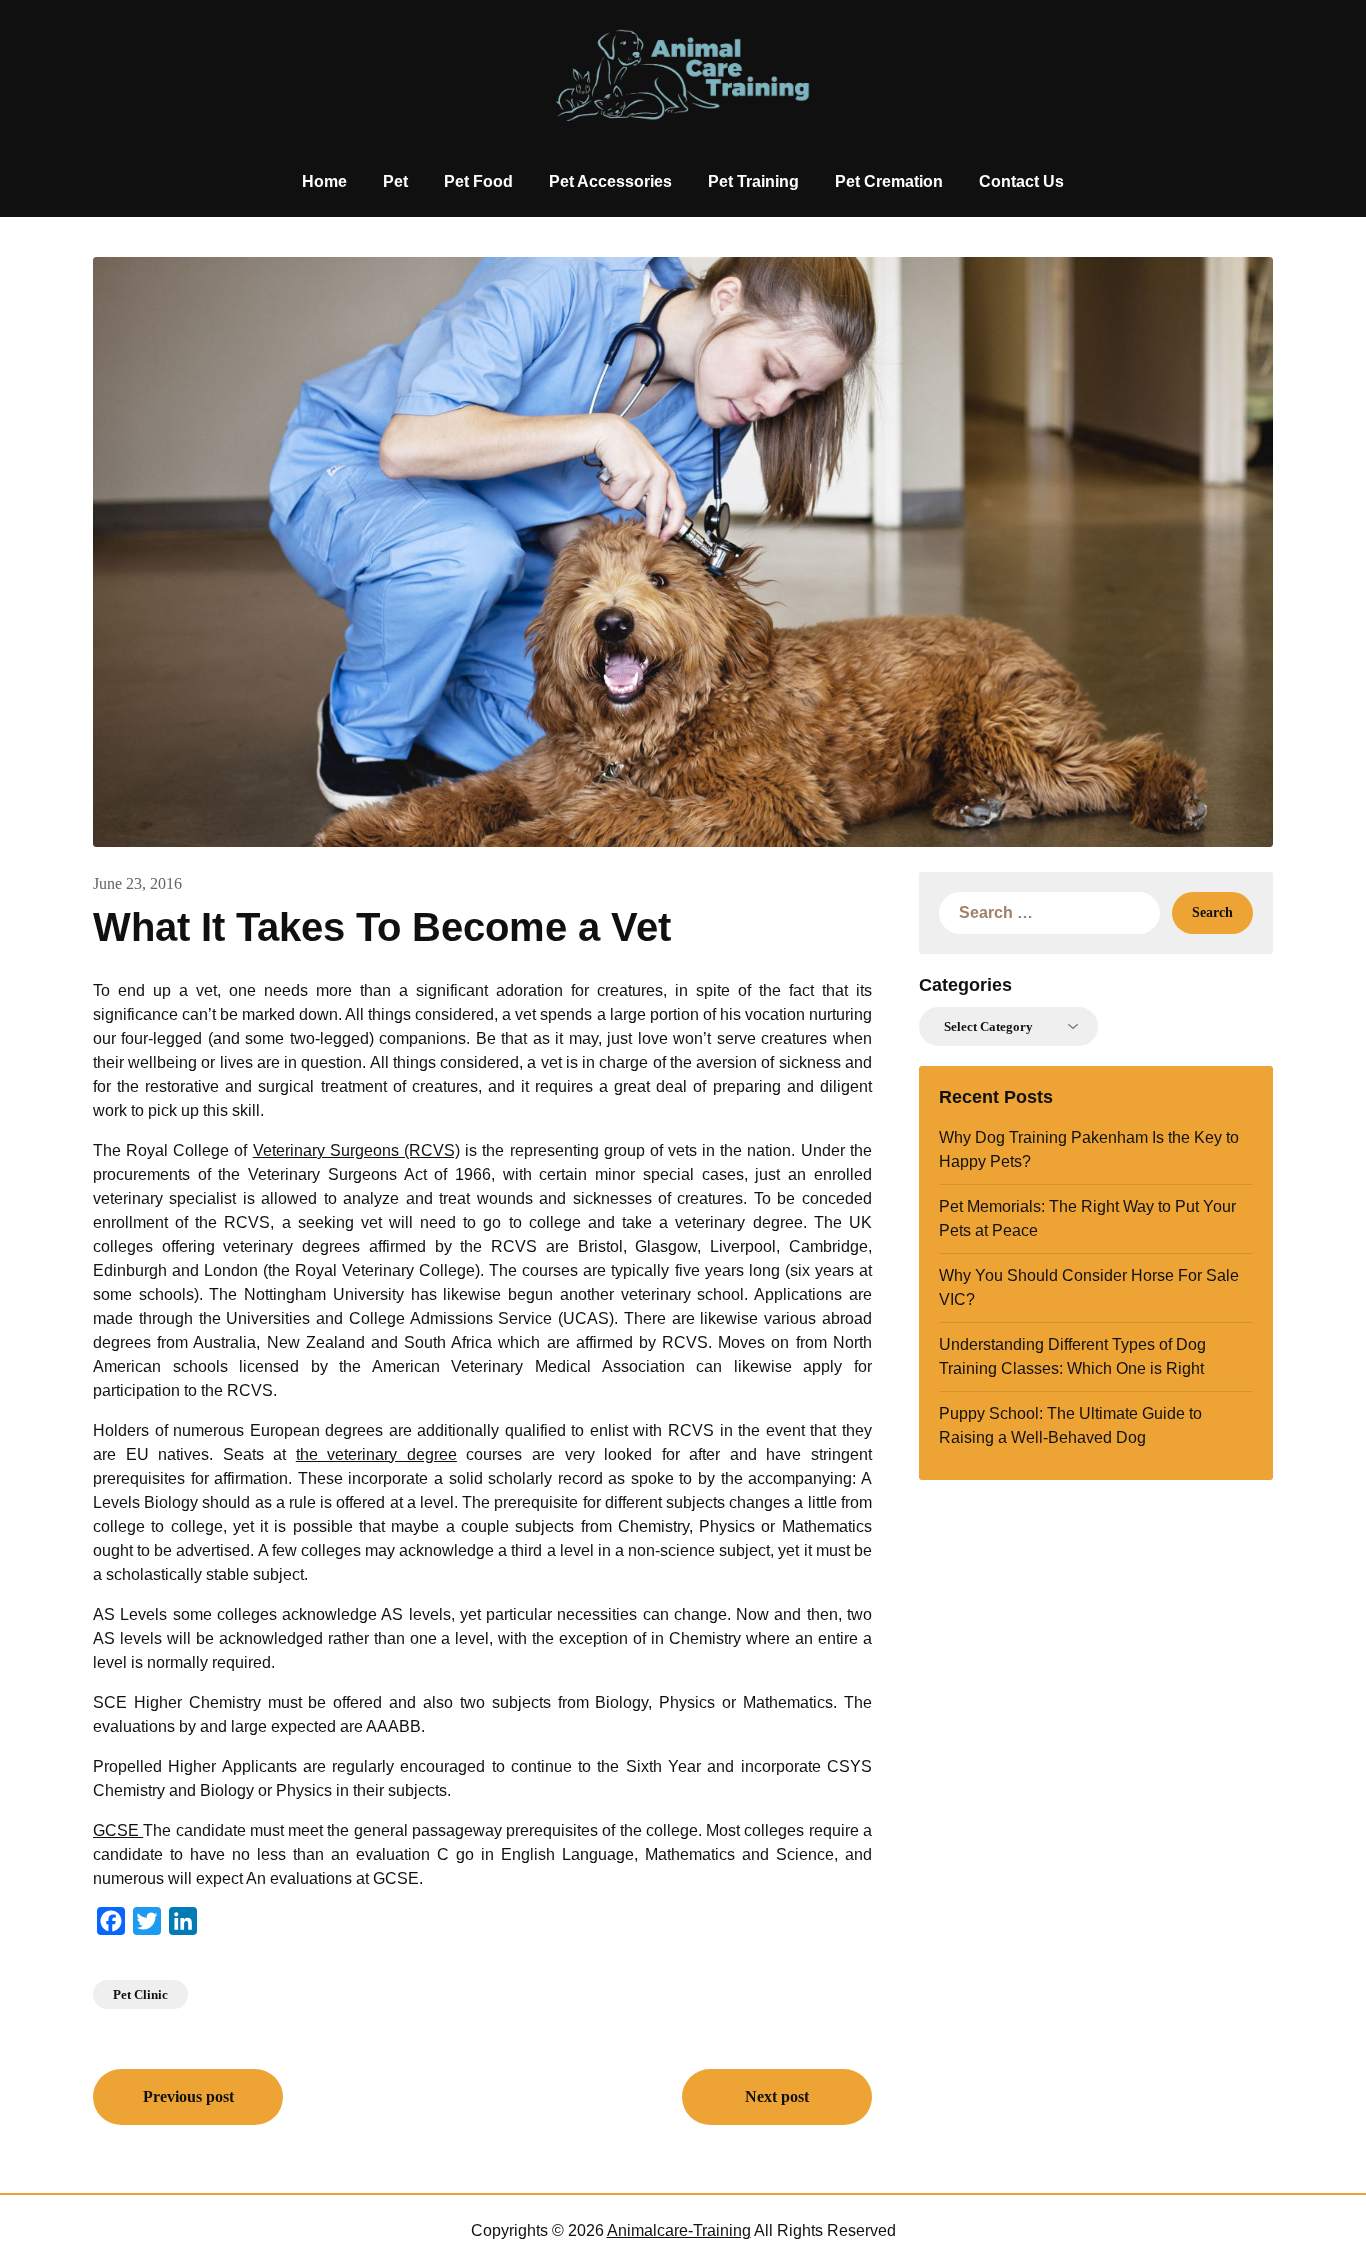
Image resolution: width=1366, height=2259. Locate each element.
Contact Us (1021, 181)
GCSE (118, 1830)
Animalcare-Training (679, 2230)
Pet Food (478, 181)
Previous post (188, 2096)
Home (324, 181)
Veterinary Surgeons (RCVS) (356, 1150)
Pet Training (753, 181)
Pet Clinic (140, 1994)
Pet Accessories (610, 181)
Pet (395, 181)
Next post (777, 2096)
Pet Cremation (889, 181)
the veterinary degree (376, 1454)
